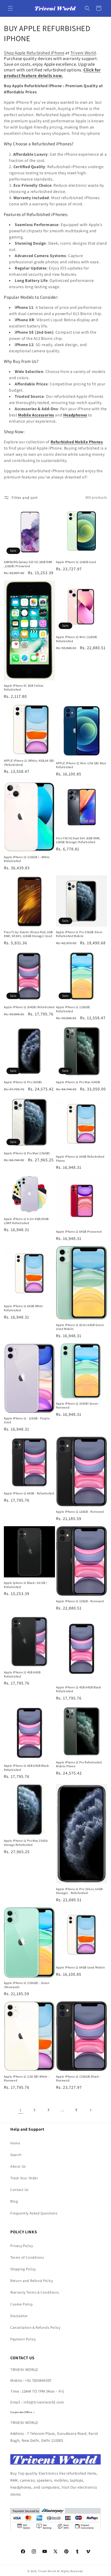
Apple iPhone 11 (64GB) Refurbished (29, 1007)
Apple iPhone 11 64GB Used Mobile (80, 1967)
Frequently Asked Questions (34, 2213)
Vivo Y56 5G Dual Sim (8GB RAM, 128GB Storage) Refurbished (78, 840)
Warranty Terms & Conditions (35, 2292)
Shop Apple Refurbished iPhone (34, 53)
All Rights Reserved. (70, 2571)
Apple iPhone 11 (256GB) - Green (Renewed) (27, 1985)
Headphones (75, 415)
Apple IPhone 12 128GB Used (76, 562)
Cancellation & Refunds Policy (35, 2327)
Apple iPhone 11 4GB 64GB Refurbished (22, 1674)
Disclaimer (19, 2316)
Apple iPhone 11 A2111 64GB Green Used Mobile (80, 1327)
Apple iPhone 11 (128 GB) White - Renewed (27, 2079)
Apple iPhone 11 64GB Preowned (79, 1231)
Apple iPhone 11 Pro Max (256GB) (27, 1153)
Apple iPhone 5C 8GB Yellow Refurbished (24, 688)
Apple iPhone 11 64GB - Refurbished (29, 1493)
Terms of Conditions (27, 2257)
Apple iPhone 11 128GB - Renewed (80, 1512)
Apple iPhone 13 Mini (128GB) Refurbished (77, 639)
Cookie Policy (22, 2304)
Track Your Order (24, 2178)
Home (15, 2143)
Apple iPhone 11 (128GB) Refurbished (73, 1009)
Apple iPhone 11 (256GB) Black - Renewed (78, 2079)
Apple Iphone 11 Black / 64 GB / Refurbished (26, 1585)
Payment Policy (23, 2339)
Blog (14, 2201)
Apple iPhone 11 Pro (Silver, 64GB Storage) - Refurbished (79, 1891)
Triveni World (83, 53)
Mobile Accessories (36, 415)
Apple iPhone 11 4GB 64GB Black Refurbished (79, 1689)
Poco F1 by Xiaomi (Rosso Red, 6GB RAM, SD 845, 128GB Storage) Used (28, 934)
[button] (10, 8)
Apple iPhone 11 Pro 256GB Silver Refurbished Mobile (79, 934)
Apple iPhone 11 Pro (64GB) (23, 1082)
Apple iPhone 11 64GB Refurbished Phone (80, 1159)
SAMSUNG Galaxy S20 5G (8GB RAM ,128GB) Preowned (28, 564)
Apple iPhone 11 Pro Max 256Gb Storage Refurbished (26, 1843)
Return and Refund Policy (32, 2281)
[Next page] (90, 2110)
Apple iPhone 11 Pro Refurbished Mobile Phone (79, 1764)
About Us (18, 2166)
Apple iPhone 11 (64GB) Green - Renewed (78, 1406)
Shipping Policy (23, 2269)
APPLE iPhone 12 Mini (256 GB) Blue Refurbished (81, 765)
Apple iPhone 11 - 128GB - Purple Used (27, 1420)
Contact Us (19, 2190)
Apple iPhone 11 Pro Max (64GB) (78, 1082)
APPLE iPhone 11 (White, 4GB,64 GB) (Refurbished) (29, 763)
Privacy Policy (22, 2246)
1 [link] (21, 2110)
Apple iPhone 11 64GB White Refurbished (23, 1308)
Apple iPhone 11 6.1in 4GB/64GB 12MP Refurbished (26, 1221)
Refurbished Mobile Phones (77, 442)
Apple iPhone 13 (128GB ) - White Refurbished (27, 859)
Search (16, 2155)
